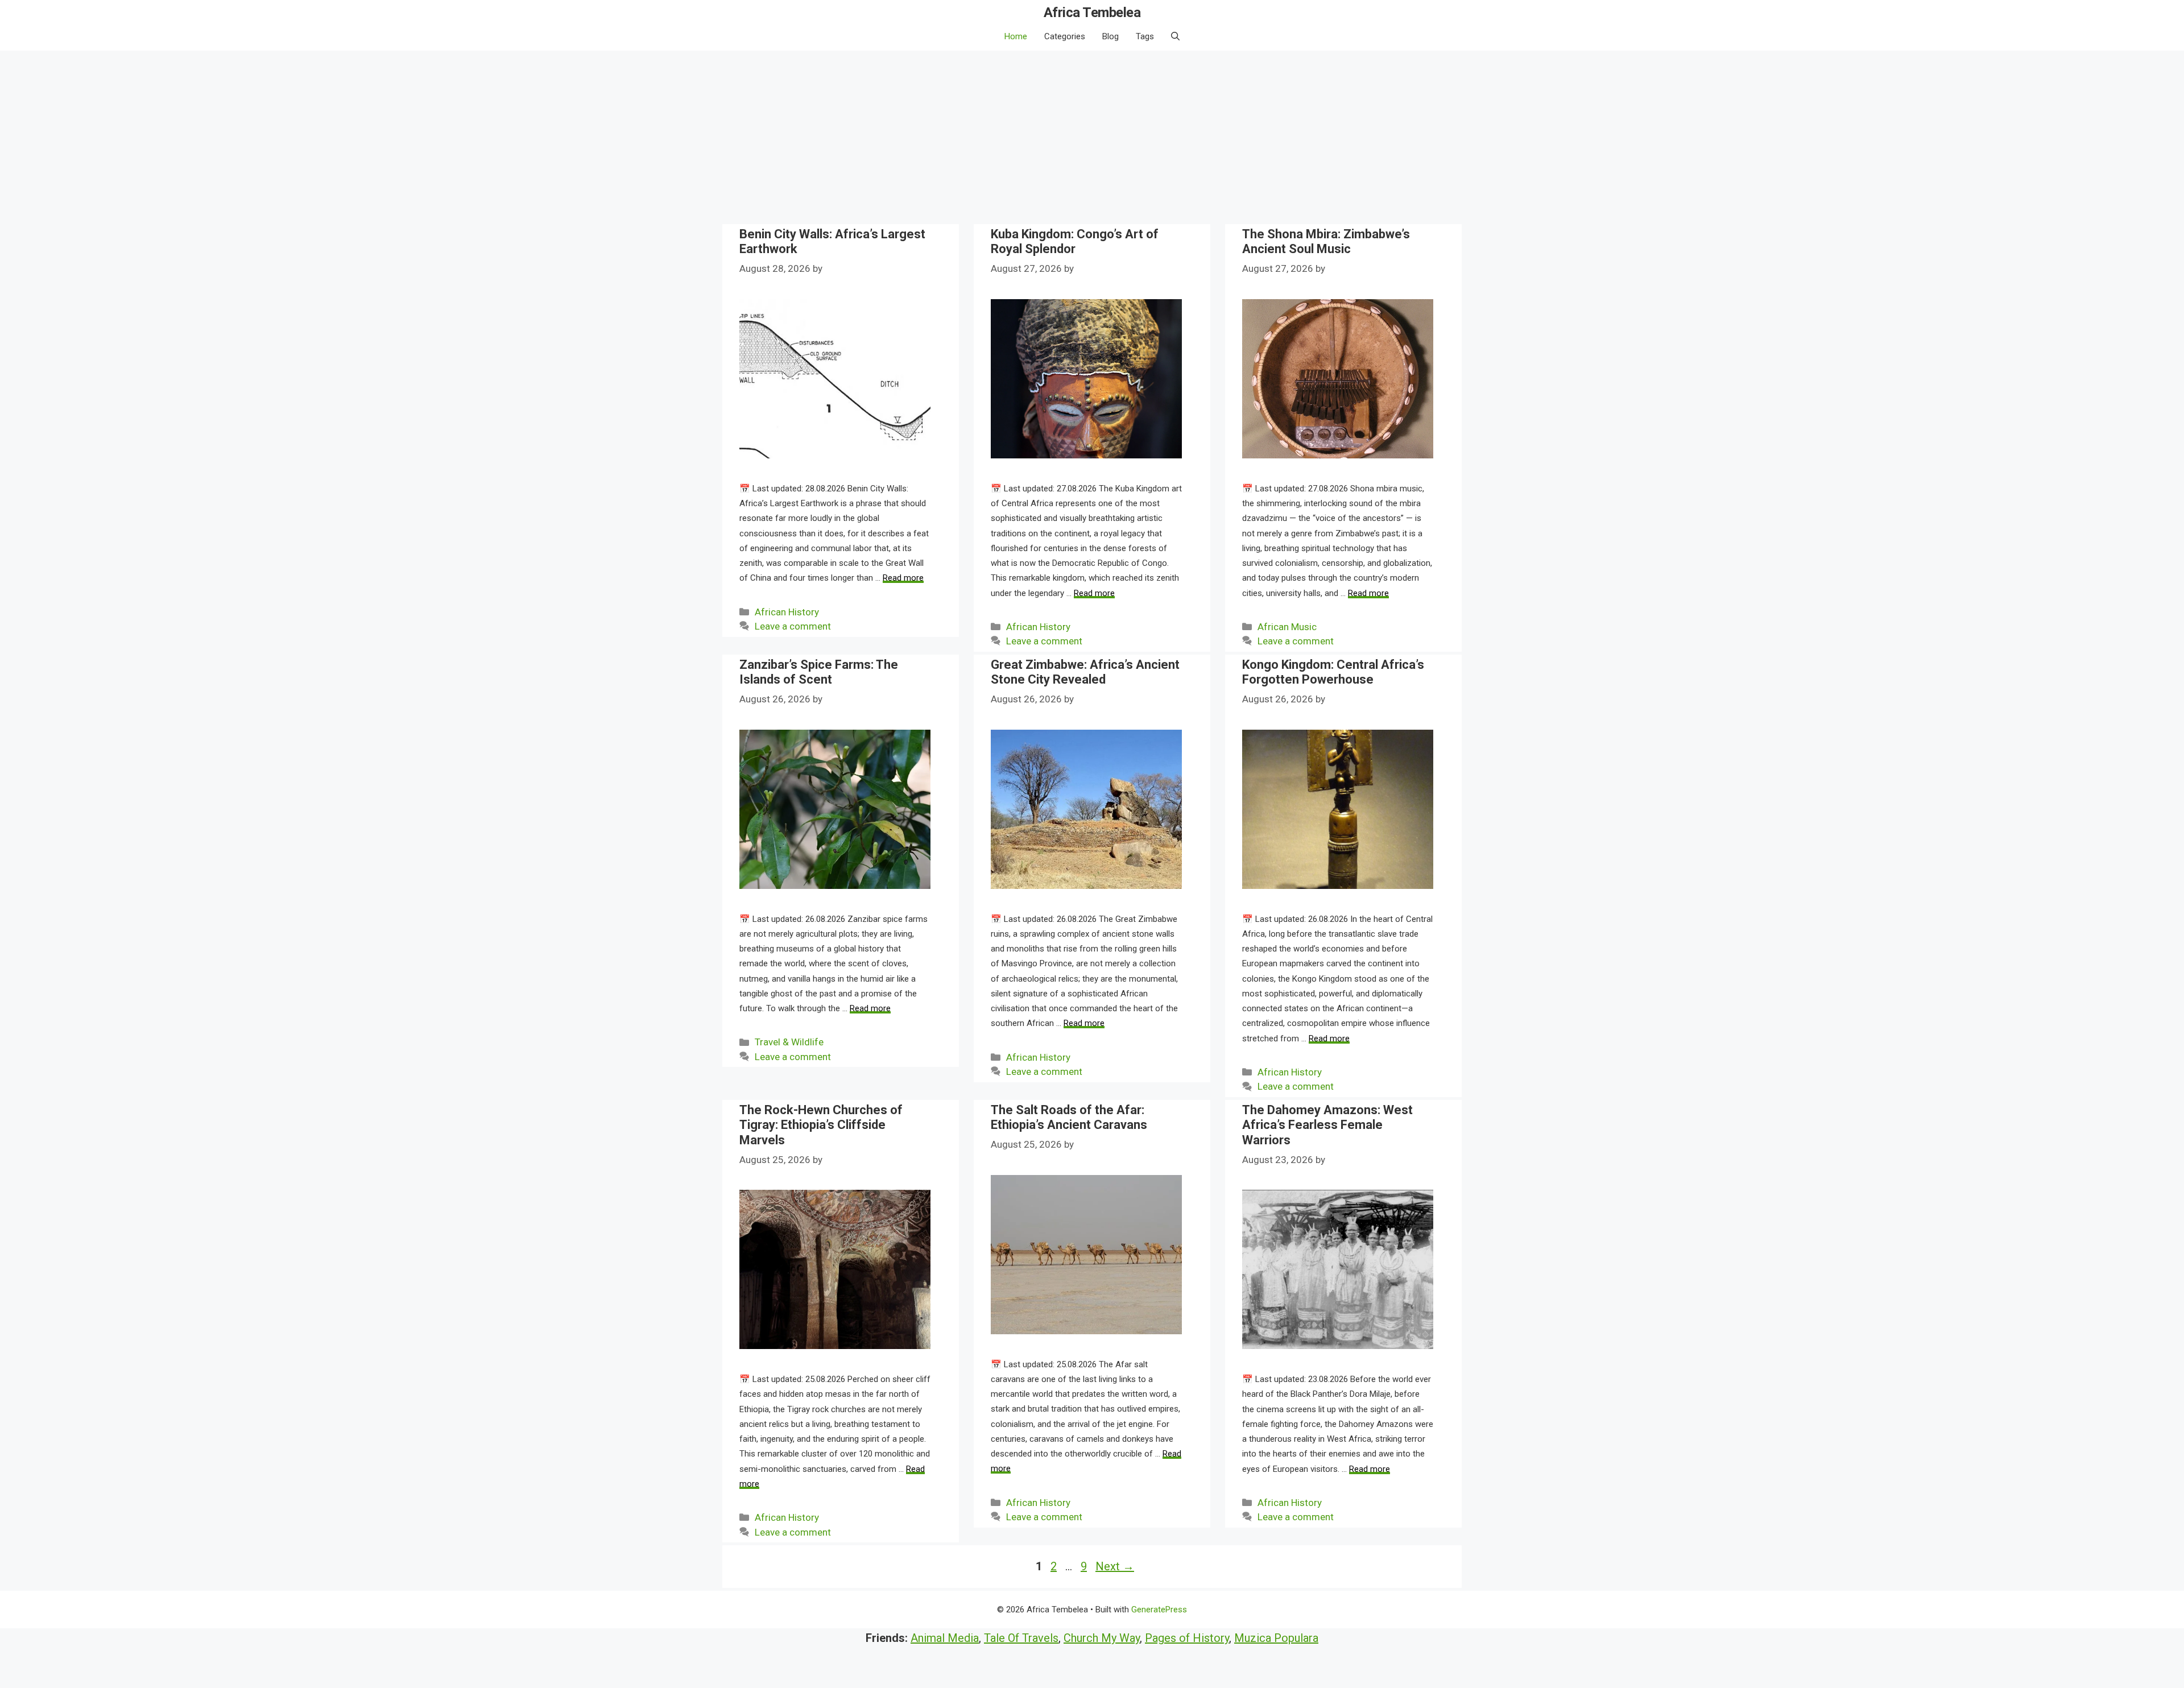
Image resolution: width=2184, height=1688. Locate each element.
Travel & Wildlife (789, 1042)
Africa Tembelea (1092, 13)
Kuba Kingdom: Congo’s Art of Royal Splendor (1075, 241)
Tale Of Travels (1021, 1638)
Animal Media (945, 1638)
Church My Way (1102, 1638)
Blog (1110, 36)
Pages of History (1187, 1638)
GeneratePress (1159, 1610)
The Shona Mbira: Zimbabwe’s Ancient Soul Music (1326, 241)
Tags (1145, 36)
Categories (1065, 36)
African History (787, 612)
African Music (1287, 627)
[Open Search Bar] (1175, 36)
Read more (903, 578)
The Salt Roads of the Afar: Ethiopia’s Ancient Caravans (1069, 1117)
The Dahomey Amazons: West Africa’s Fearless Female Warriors (1327, 1125)
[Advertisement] (1092, 136)
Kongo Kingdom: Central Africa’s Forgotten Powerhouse (1333, 672)
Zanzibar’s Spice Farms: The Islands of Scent (819, 672)
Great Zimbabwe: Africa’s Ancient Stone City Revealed (1085, 672)
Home (1016, 36)
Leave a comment (793, 626)
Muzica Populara (1276, 1638)
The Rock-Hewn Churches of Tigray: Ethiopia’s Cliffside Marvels (821, 1125)
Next (1115, 1566)
